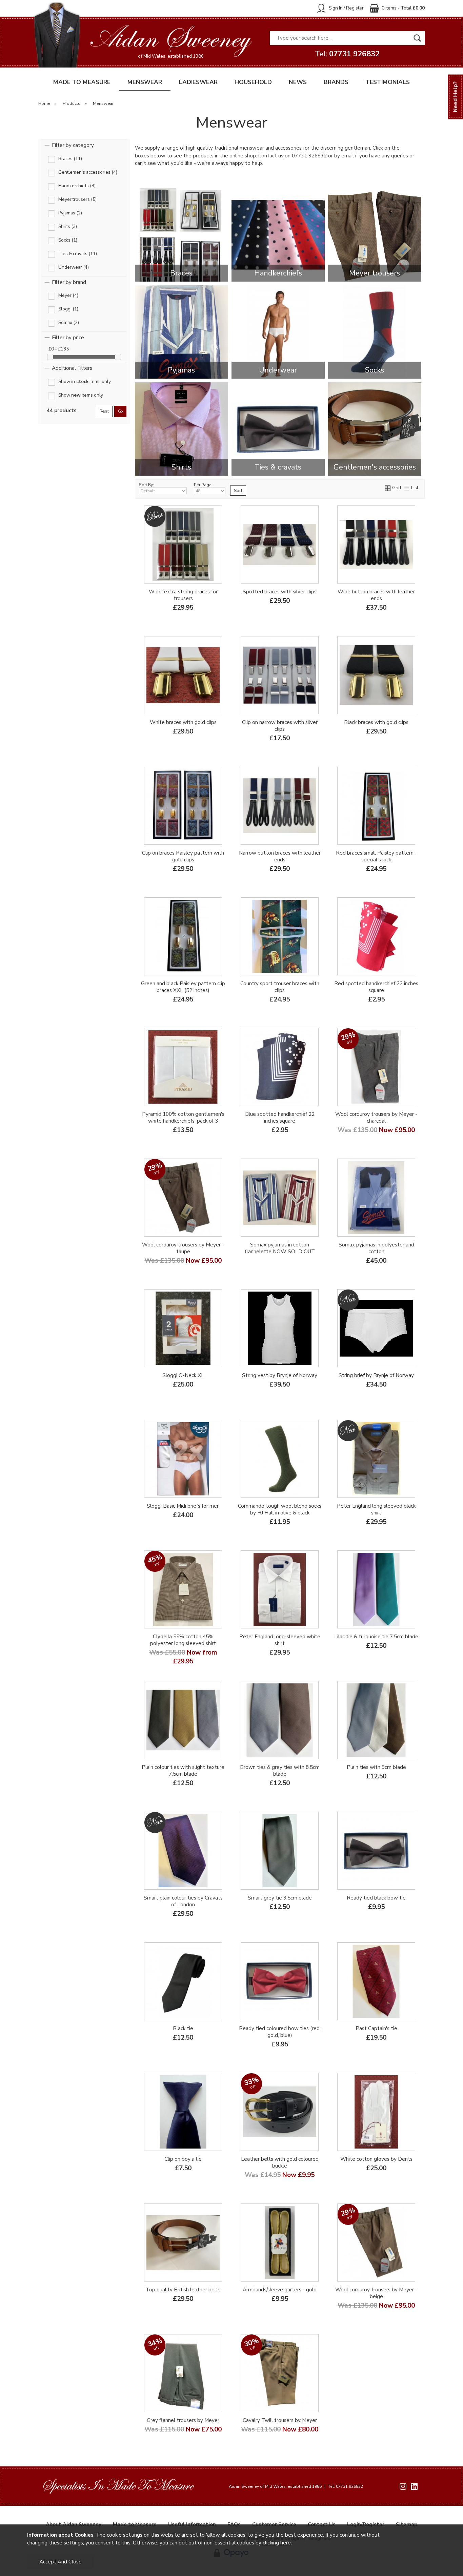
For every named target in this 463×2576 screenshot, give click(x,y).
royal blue (301, 2053)
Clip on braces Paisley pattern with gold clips (183, 856)
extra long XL (205, 736)
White (301, 736)
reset (104, 411)
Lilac (354, 1662)
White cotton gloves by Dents (376, 2159)
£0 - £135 (59, 349)
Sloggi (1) (68, 309)
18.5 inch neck (353, 1520)
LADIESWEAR (198, 82)
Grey (309, 747)
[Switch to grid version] (388, 488)
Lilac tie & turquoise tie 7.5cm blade (376, 1637)
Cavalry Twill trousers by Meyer (280, 2420)
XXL (398, 878)
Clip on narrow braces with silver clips (280, 726)
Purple (182, 1792)
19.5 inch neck (398, 1520)
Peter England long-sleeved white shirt (280, 1640)
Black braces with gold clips (376, 722)
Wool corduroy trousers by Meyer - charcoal (376, 1118)
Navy (257, 594)
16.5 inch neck (301, 1650)
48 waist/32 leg (301, 2434)
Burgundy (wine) (257, 736)
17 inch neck (398, 1497)
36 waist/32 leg (257, 2434)
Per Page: (203, 485)
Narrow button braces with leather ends (280, 856)
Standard (354, 878)
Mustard (153, 1781)
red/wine (257, 2053)
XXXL (301, 1400)
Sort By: (146, 485)
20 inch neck (376, 1531)
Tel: (347, 54)
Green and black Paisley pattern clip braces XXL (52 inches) (183, 987)
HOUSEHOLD (253, 82)
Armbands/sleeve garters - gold (280, 2290)
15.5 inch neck (353, 1497)
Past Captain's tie (376, 2028)
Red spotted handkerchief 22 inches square (376, 987)
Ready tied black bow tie (376, 1898)
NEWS (298, 82)
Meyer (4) (68, 296)
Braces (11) (70, 159)
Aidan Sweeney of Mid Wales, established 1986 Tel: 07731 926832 (296, 2486)
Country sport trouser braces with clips (280, 987)
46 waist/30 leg (182, 1270)
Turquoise (398, 1662)
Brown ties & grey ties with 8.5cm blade (280, 1771)
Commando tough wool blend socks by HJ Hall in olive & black (280, 1509)
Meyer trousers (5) (77, 200)
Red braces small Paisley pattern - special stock (376, 856)
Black (249, 747)
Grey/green (183, 1781)
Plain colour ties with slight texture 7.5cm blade (183, 1771)
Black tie (183, 2028)
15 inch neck (257, 1650)
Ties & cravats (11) (78, 254)
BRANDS (336, 82)
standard (160, 736)
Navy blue (279, 747)
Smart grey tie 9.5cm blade (280, 1898)
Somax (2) (69, 323)
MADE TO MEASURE (82, 82)
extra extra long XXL (182, 747)
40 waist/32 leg (182, 2445)
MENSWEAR (145, 82)
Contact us (271, 156)
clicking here (277, 2543)
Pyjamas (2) (70, 213)
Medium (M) (376, 2184)
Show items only (85, 382)
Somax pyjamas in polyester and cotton (376, 1248)
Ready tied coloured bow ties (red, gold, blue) (280, 2032)
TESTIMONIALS (388, 82)
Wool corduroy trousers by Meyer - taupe (183, 1248)
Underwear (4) (74, 268)
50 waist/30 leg (279, 2445)
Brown (301, 1008)
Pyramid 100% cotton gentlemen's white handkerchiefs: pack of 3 (183, 1118)
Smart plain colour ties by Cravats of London (183, 1901)
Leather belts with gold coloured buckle (280, 2162)
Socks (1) (68, 240)
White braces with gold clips (183, 722)
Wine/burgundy (257, 605)
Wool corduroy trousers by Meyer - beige (376, 2293)
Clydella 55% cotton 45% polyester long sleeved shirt (183, 1640)
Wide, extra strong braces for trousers (183, 595)
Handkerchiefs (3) (77, 186)
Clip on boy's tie (183, 2159)
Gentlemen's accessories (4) (88, 173)
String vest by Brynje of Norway (280, 1375)
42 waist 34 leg (376, 1139)
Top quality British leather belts (183, 2290)
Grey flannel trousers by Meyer (183, 2420)
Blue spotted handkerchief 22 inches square (280, 1118)
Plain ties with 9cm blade (376, 1767)
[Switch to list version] (407, 488)
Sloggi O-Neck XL (183, 1375)
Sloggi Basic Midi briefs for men (183, 1506)
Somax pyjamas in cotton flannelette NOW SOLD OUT (280, 1248)
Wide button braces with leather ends (376, 595)
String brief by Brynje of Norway (376, 1375)
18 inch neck (398, 1509)
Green (257, 1008)
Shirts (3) (68, 227)
